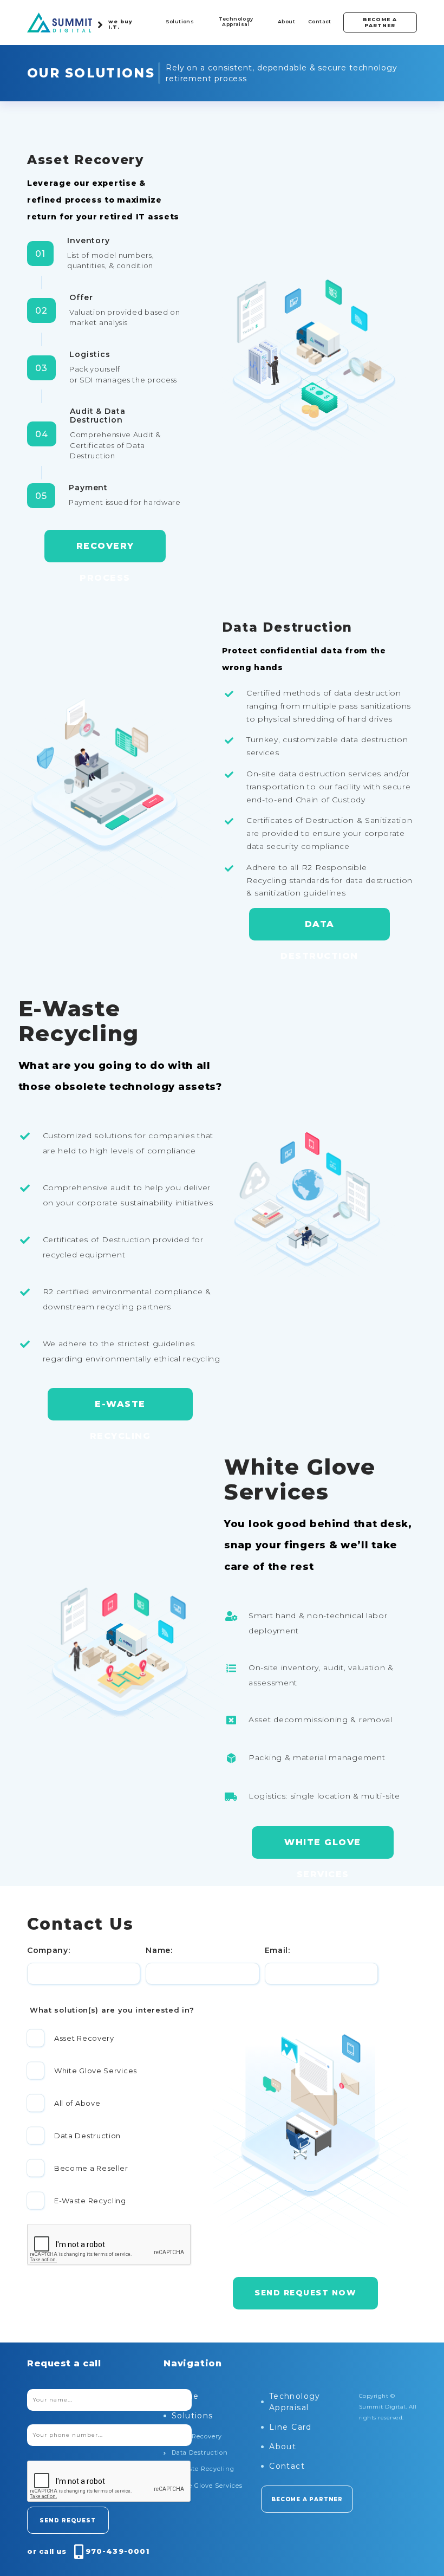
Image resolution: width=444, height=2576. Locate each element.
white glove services (323, 1848)
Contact (320, 21)
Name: (159, 1950)
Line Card (290, 2427)
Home (185, 2396)
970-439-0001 (117, 2551)
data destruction (319, 930)
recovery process (105, 551)
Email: (277, 1950)
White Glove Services (207, 2486)
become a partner (380, 22)
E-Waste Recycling (203, 2469)
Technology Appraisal (236, 21)
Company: (49, 1950)
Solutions (180, 21)
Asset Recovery (197, 2436)
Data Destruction (200, 2452)
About (286, 21)
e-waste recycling (120, 1410)
